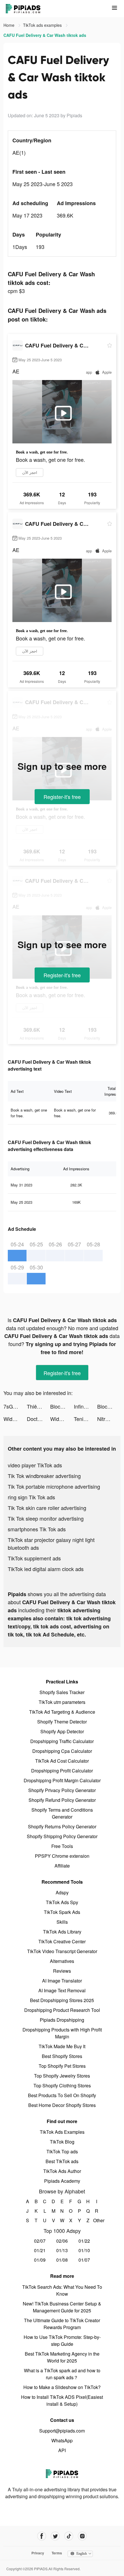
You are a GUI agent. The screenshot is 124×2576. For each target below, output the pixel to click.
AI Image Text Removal (62, 1990)
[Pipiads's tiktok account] (69, 2536)
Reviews (62, 1971)
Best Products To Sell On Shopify (62, 2095)
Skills (62, 1922)
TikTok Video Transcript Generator (62, 1951)
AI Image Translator (62, 1981)
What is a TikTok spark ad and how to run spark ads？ (62, 2374)
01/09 (40, 2260)
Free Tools (62, 1846)
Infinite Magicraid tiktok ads (86, 1406)
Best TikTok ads (62, 2161)
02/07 (40, 2241)
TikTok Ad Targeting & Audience (62, 1712)
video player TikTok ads (35, 1465)
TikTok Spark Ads (62, 1912)
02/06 (62, 2241)
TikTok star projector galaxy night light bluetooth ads (51, 1544)
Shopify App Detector (62, 1731)
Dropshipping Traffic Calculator (62, 1741)
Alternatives (62, 1961)
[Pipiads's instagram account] (82, 2536)
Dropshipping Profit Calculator (62, 1771)
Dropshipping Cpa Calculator (62, 1751)
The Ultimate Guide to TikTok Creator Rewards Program (62, 2324)
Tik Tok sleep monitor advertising (46, 1518)
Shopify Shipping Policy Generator (62, 1836)
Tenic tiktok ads (86, 1419)
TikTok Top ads (62, 2151)
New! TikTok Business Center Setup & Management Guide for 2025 (62, 2307)
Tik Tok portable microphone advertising (54, 1486)
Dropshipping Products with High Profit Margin (62, 2033)
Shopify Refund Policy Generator (62, 1800)
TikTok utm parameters (62, 1702)
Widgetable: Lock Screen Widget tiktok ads (15, 1419)
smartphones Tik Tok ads (37, 1529)
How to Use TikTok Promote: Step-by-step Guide (62, 2340)
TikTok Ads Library (62, 1932)
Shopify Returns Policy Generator (62, 1826)
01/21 (40, 2250)
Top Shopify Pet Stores (62, 2066)
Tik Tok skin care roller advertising (47, 1508)
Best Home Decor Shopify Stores (62, 2105)
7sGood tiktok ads (15, 1406)
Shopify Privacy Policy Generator (62, 1790)
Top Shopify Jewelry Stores (62, 2076)
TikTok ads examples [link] (43, 25)
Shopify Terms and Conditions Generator (62, 1813)
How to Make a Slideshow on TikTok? (62, 2387)
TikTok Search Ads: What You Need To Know (62, 2290)
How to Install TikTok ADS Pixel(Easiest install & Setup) (62, 2400)
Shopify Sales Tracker (62, 1692)
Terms (57, 2553)
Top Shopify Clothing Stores (62, 2085)
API (62, 2450)
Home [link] (10, 25)
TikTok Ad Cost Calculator (62, 1761)
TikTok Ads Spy (62, 1902)
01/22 (84, 2241)
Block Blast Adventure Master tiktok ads (62, 1406)
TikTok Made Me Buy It (62, 2046)
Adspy (62, 1892)
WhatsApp (62, 2440)
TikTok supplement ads (34, 1558)
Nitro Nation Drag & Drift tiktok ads (109, 1419)
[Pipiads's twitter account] (55, 2536)
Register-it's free (62, 797)
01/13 (62, 2250)
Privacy (38, 2553)
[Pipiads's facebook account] (42, 2536)
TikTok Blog (62, 2142)
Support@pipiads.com (62, 2431)
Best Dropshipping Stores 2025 (62, 2000)
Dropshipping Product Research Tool (62, 2010)
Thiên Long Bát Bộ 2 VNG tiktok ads (38, 1406)
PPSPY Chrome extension (62, 1856)
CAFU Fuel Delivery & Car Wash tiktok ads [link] (45, 35)
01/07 (84, 2260)
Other (97, 2220)
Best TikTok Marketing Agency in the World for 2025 (62, 2357)
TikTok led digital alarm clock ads (46, 1569)
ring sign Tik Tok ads (31, 1497)
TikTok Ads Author (62, 2171)
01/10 (84, 2250)
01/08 (62, 2260)
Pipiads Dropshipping (62, 2020)
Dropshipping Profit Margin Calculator (62, 1780)
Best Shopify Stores (62, 2056)
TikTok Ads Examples (62, 2132)
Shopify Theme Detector (62, 1722)
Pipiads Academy (62, 2181)
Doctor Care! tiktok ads (38, 1419)
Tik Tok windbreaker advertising (44, 1476)
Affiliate (62, 1866)
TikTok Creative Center (62, 1941)
